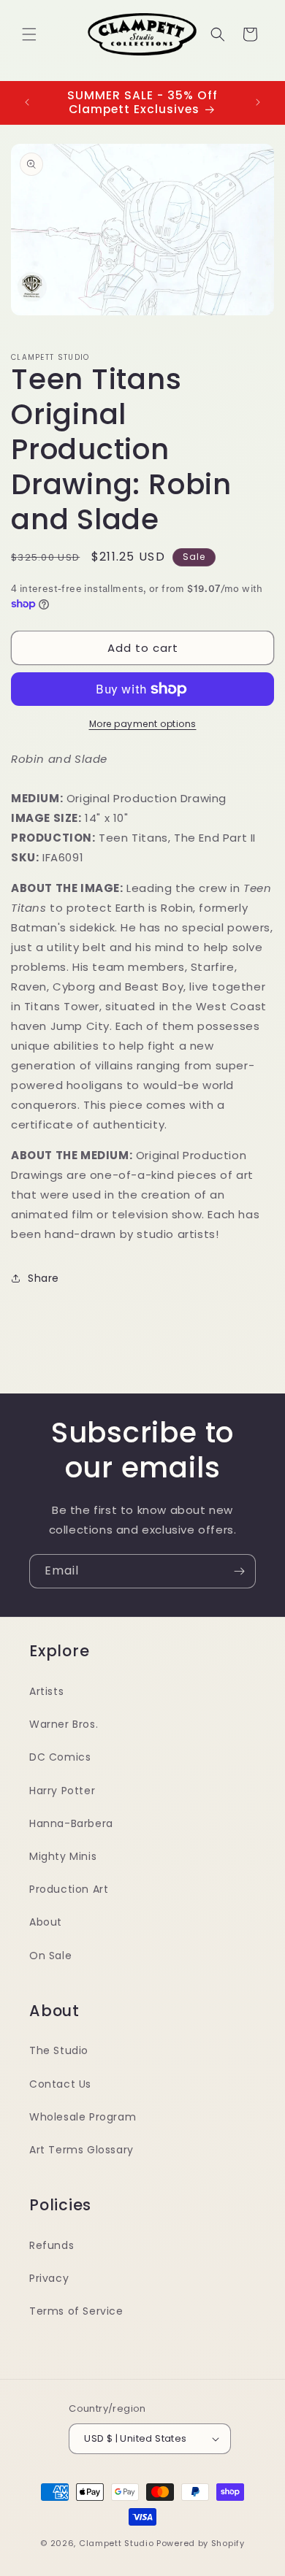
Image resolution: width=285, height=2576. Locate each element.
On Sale (50, 1956)
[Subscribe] (239, 1571)
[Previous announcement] (27, 102)
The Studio (59, 2050)
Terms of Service (76, 2311)
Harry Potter (62, 1791)
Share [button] (43, 1278)
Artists (46, 1691)
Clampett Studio (117, 2543)
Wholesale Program (83, 2117)
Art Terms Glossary (81, 2150)
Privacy (49, 2278)
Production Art (69, 1889)
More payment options (143, 724)
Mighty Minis (63, 1856)
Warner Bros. (64, 1724)
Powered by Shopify (201, 2543)
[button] (29, 34)
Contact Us (60, 2084)
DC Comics (60, 1757)
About (46, 1922)
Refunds (52, 2245)
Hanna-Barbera (71, 1823)
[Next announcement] (258, 102)
